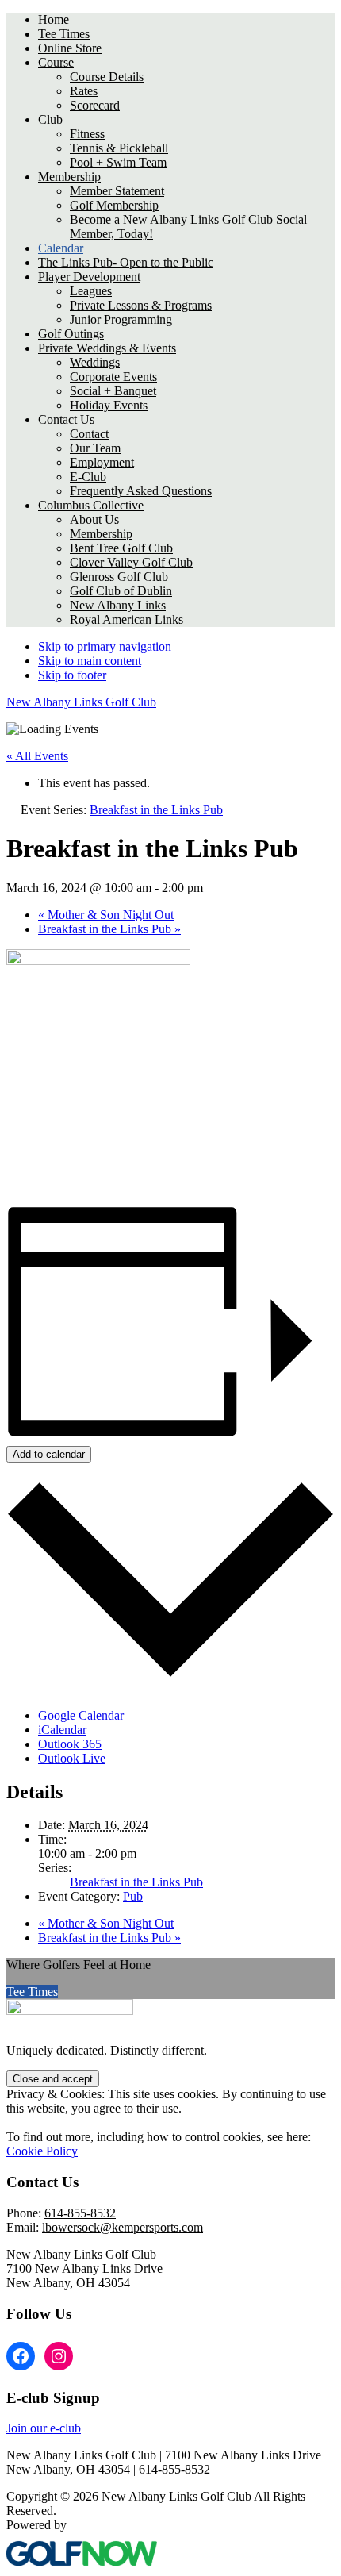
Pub (133, 1896)
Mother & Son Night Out (106, 915)
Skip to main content (90, 661)
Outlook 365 (70, 1744)
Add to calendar (49, 1454)
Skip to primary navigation (105, 646)
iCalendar (62, 1730)
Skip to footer (72, 675)
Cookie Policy (42, 2151)
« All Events (37, 756)
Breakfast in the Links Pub (109, 929)
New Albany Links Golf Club (81, 702)
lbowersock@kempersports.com (123, 2227)
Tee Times (32, 1992)
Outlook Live (72, 1758)
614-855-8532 (80, 2213)
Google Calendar (81, 1715)
